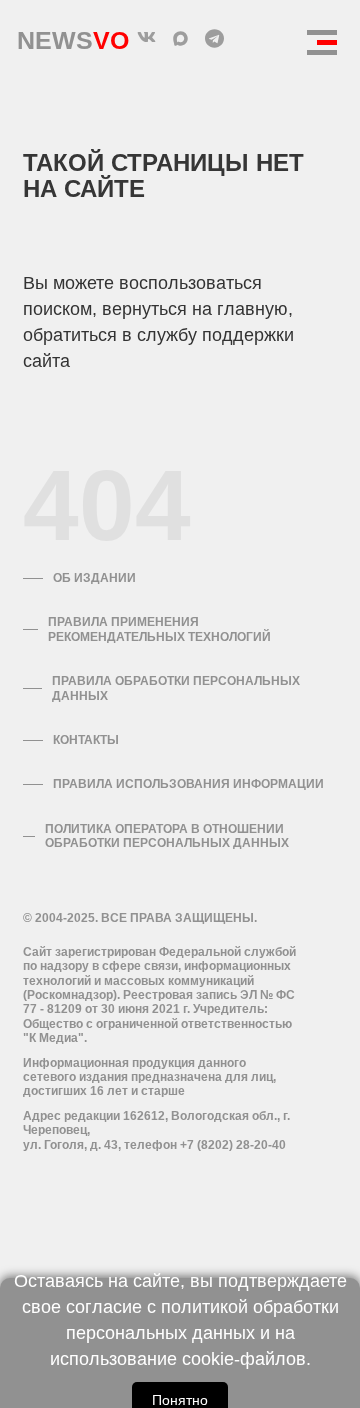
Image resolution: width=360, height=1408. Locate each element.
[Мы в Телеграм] (214, 38)
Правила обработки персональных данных (176, 688)
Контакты (86, 740)
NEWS (73, 35)
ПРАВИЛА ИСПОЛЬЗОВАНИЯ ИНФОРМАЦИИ (188, 784)
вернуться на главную (195, 309)
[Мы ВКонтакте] (146, 38)
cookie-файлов (244, 1359)
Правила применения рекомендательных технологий (159, 629)
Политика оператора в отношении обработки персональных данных (167, 836)
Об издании (94, 578)
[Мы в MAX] (180, 38)
